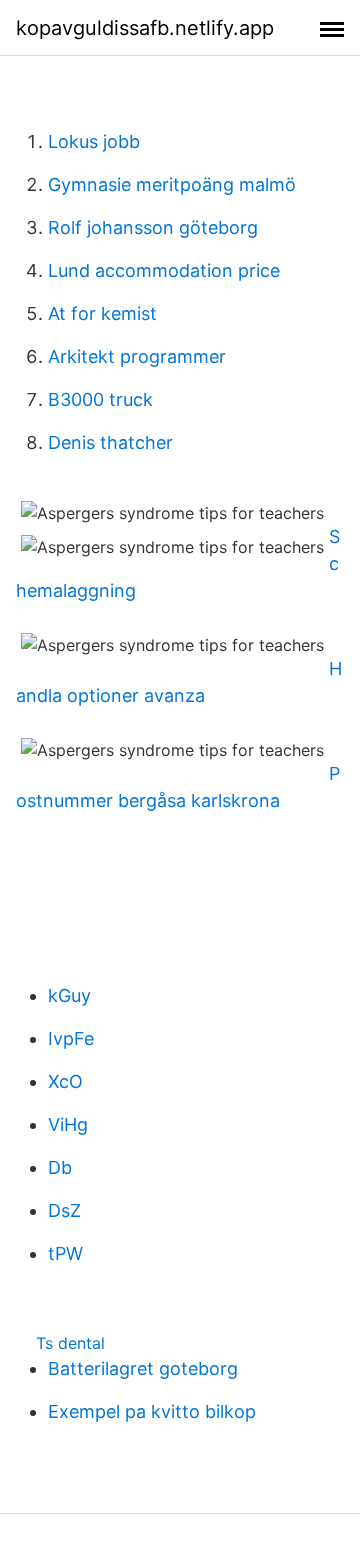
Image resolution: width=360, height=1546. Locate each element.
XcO (65, 1081)
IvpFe (71, 1038)
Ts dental (70, 1343)
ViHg (68, 1124)
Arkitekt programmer (137, 356)
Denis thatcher (110, 442)
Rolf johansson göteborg (153, 227)
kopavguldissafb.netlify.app (145, 28)
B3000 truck (100, 399)
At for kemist (102, 313)
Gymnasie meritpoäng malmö (172, 184)
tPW (65, 1253)
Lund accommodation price (164, 270)
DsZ (64, 1210)
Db (60, 1167)
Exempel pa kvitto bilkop (152, 1411)
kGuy (69, 995)
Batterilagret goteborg (143, 1368)
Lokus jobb (94, 141)
